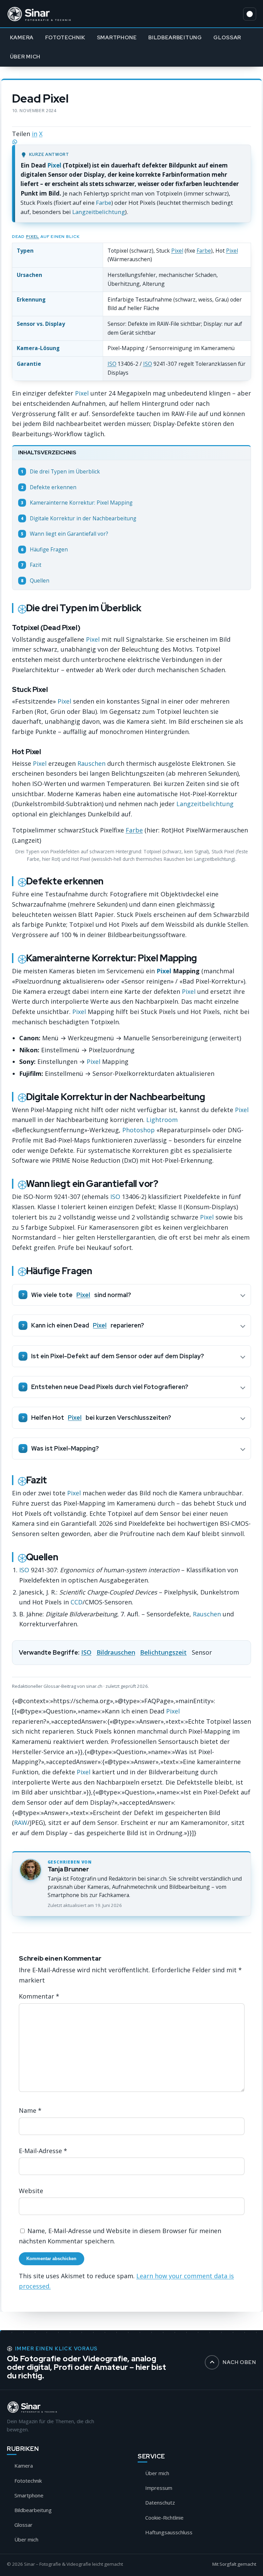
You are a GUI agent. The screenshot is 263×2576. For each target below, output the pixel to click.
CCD (77, 1602)
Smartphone (117, 37)
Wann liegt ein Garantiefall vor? (65, 534)
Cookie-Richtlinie (164, 2518)
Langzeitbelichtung (99, 212)
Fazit (31, 565)
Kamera (22, 37)
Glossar (227, 37)
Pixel (54, 165)
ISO (112, 364)
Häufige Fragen (44, 550)
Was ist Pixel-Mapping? (65, 1448)
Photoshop (139, 1130)
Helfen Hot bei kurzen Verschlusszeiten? (101, 1418)
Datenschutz (160, 2502)
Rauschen (91, 763)
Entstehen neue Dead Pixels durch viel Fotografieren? (110, 1387)
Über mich (25, 57)
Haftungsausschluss (169, 2532)
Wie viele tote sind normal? (81, 1295)
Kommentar (39, 1997)
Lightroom (162, 1120)
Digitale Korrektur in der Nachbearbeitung (79, 518)
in (35, 134)
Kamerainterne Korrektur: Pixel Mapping (77, 503)
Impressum (159, 2488)
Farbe (104, 203)
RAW (21, 1823)
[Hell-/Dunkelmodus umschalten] (250, 14)
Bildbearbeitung (175, 37)
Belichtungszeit (163, 1652)
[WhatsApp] (132, 142)
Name (30, 2110)
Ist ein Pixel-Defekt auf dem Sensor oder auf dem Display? (118, 1356)
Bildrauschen (116, 1652)
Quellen (35, 581)
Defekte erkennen (49, 487)
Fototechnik (65, 37)
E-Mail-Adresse (43, 2151)
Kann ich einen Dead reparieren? (87, 1325)
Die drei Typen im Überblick (60, 472)
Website (31, 2191)
